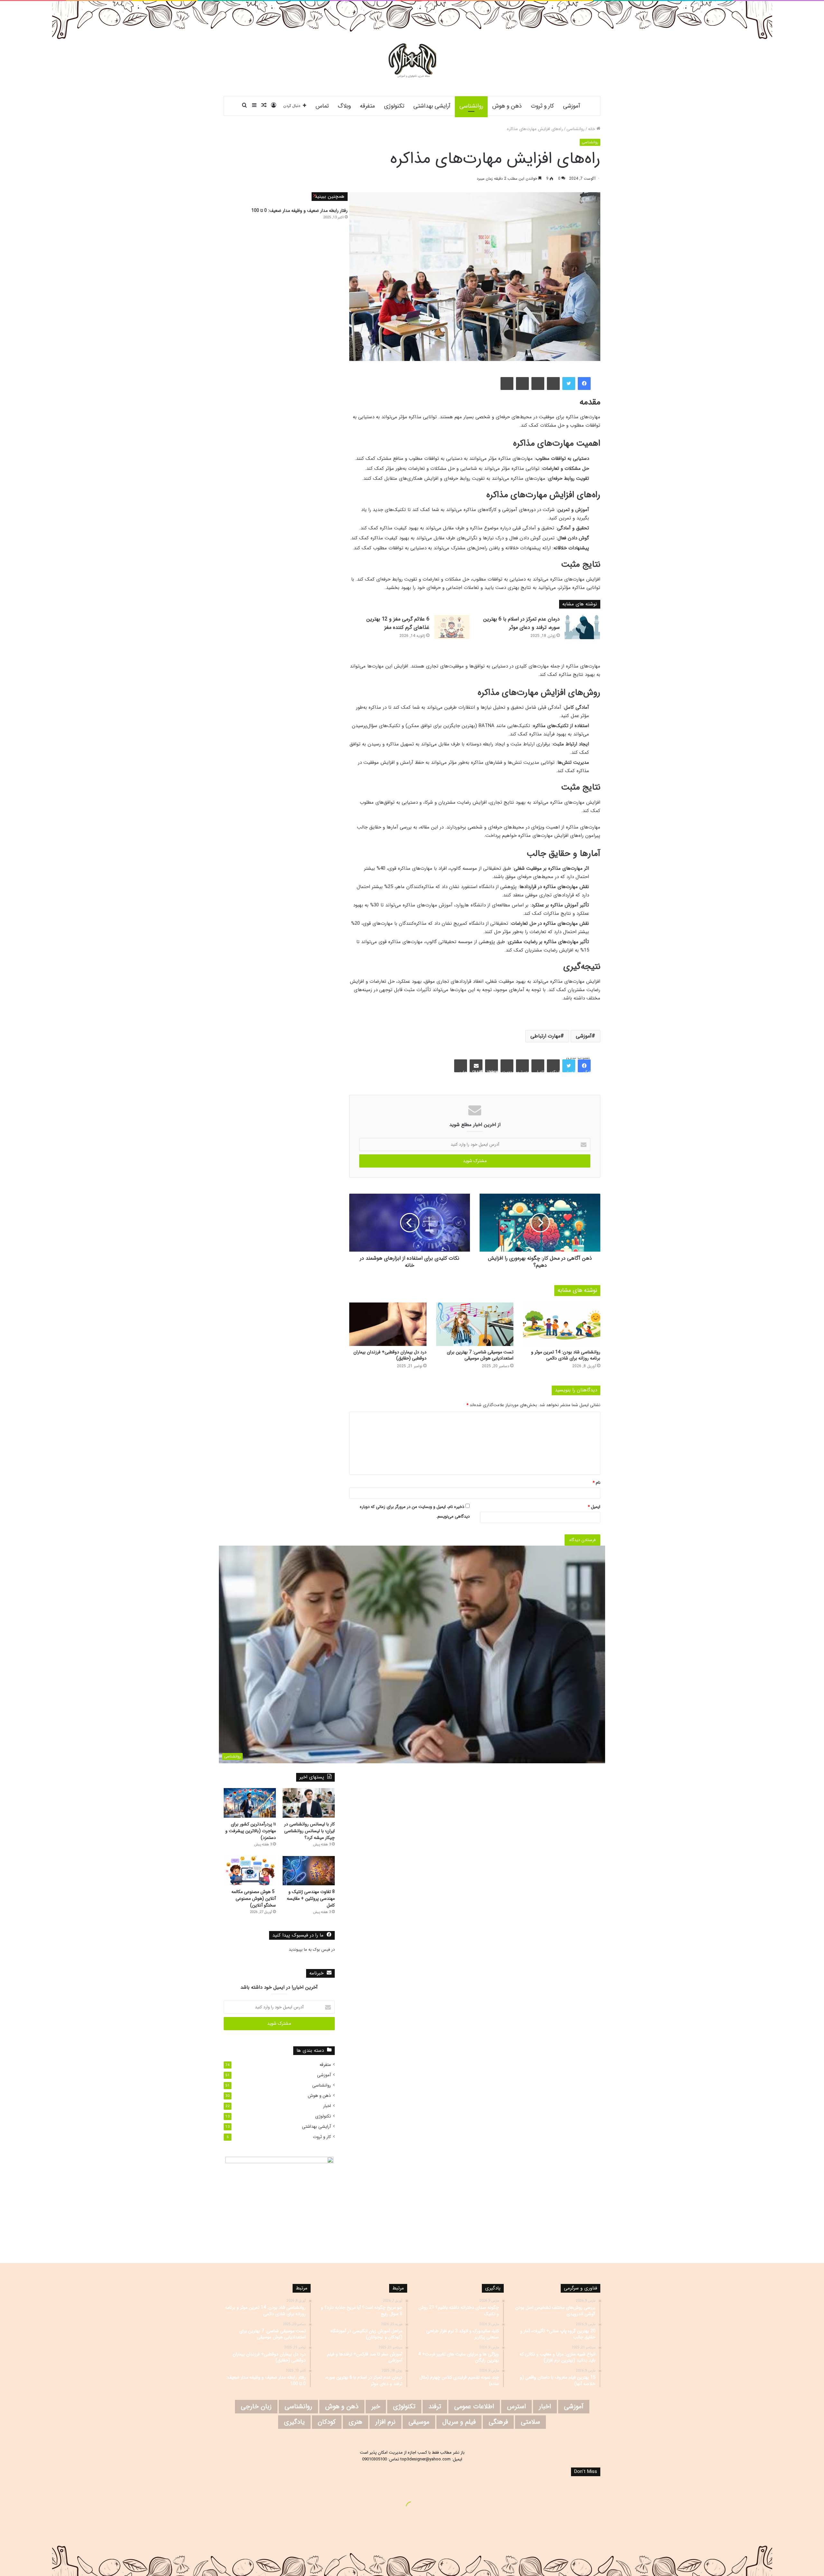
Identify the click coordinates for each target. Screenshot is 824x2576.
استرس (516, 2406)
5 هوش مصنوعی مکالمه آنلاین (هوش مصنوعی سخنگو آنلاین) (254, 1899)
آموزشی (571, 106)
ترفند (435, 2406)
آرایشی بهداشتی (432, 106)
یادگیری (294, 2422)
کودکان (327, 2422)
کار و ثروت (542, 106)
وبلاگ (344, 106)
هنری (356, 2422)
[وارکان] (412, 61)
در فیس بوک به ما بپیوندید (312, 1950)
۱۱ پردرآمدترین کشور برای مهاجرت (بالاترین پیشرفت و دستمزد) (251, 1831)
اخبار (327, 2106)
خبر (376, 2406)
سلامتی (530, 2422)
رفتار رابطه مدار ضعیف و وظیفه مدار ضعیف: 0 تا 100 (300, 211)
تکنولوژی (394, 106)
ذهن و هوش (507, 106)
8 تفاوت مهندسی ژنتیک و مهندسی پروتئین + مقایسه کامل (311, 1899)
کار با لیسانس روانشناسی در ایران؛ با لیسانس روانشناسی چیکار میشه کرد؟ (309, 1831)
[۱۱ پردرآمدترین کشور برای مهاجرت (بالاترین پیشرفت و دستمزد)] (250, 1803)
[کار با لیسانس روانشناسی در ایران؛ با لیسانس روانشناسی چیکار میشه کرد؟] (309, 1803)
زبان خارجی (256, 2406)
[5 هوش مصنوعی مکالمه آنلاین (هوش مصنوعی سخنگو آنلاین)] (250, 1871)
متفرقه (367, 106)
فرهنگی (498, 2422)
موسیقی (419, 2422)
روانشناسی (471, 106)
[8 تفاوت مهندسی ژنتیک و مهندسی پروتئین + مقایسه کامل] (309, 1871)
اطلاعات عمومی (474, 2406)
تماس (322, 106)
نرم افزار (385, 2422)
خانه (592, 129)
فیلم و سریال (459, 2422)
